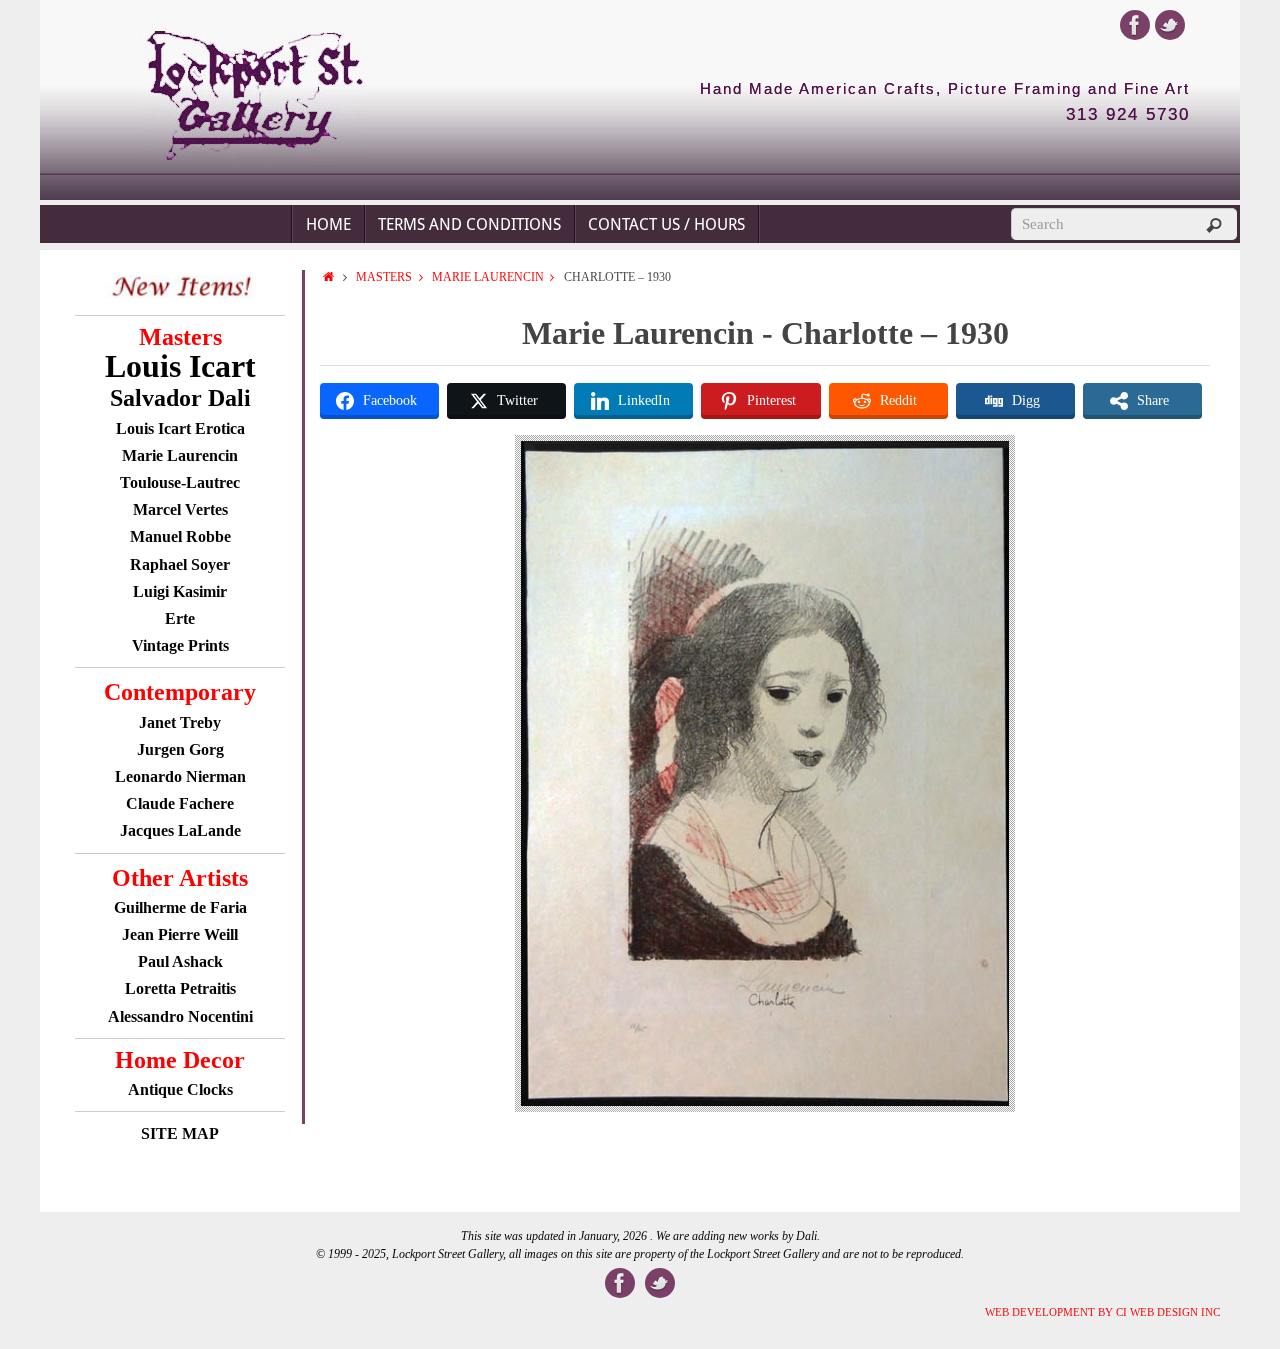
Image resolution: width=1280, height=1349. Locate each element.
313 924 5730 (1128, 115)
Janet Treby (180, 722)
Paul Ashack (180, 961)
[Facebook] (1135, 25)
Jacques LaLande (180, 830)
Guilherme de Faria (180, 907)
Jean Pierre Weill (180, 934)
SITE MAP (180, 1133)
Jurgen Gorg (180, 749)
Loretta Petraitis (180, 988)
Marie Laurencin (488, 277)
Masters (384, 277)
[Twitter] (1170, 25)
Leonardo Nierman (180, 776)
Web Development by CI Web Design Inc (1102, 1312)
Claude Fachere (180, 803)
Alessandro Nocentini (180, 1016)
